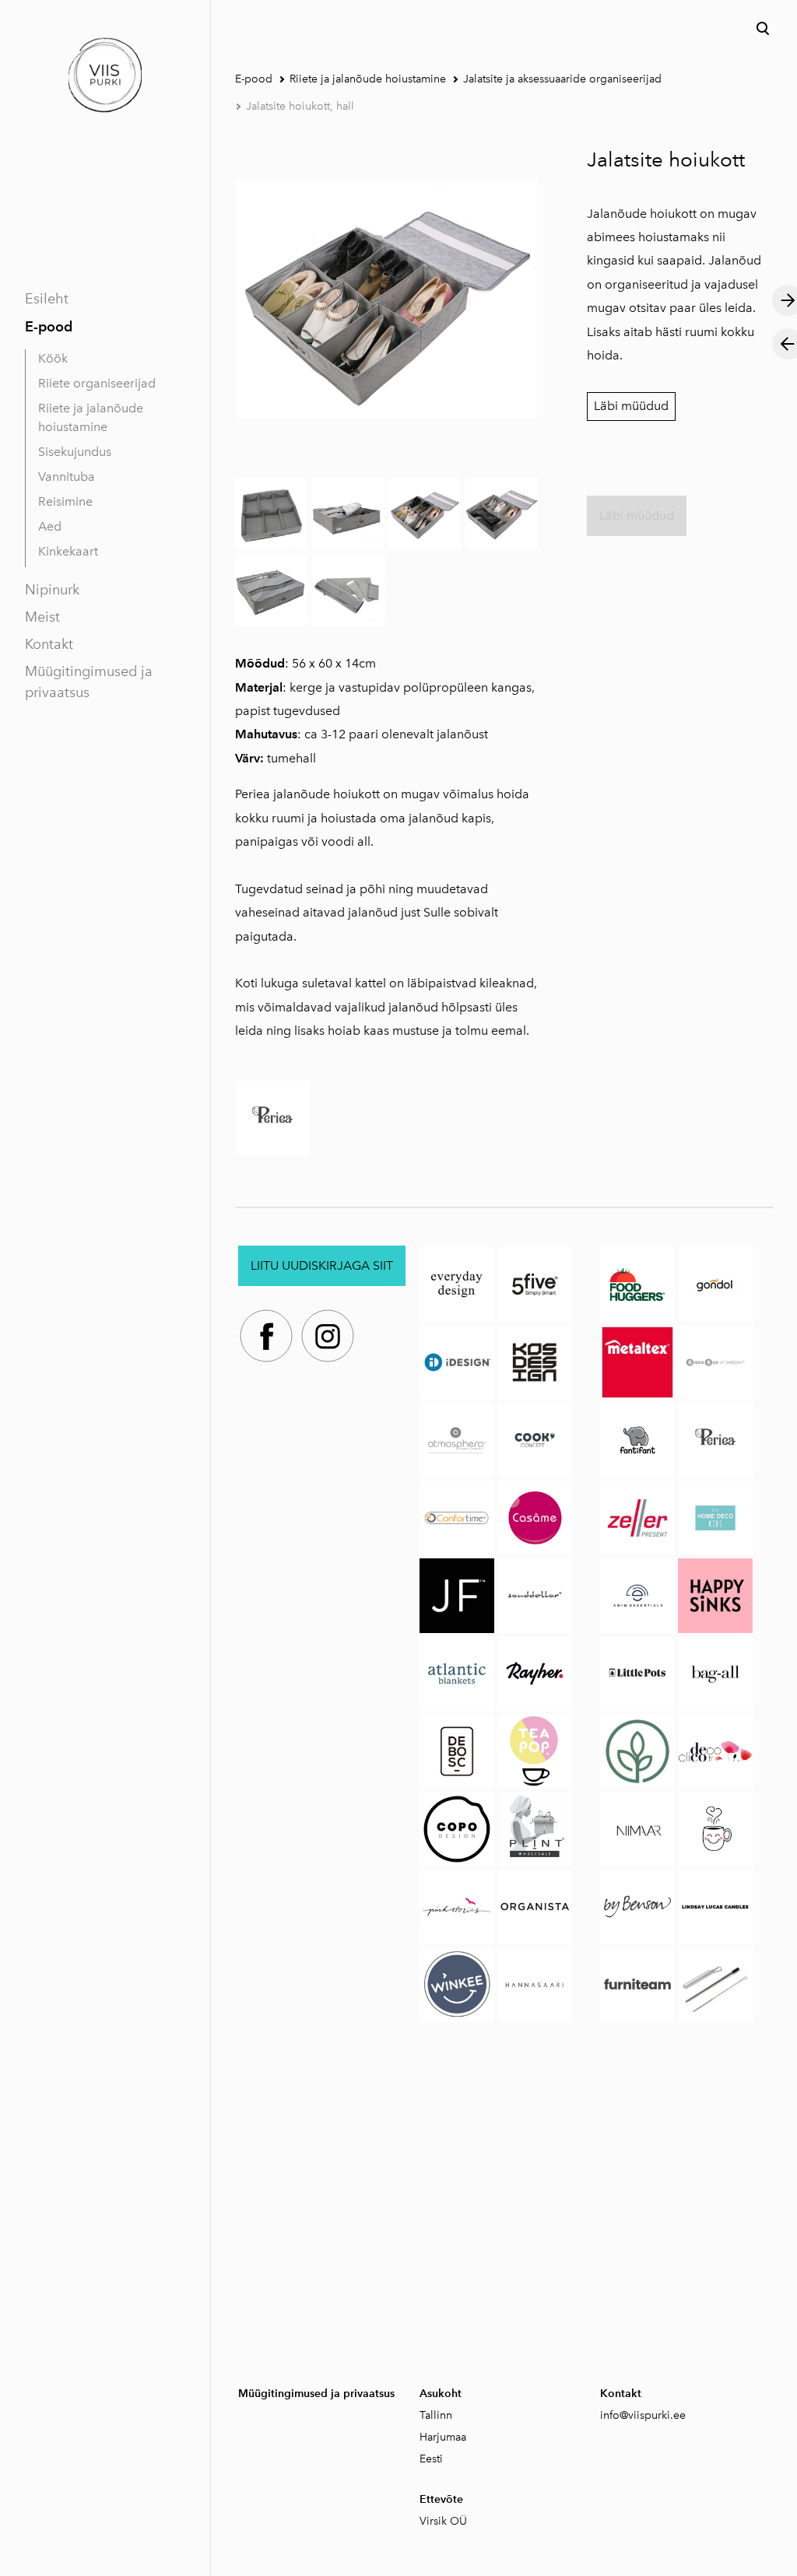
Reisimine (65, 501)
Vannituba (67, 477)
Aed (50, 526)
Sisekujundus (75, 452)
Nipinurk (52, 590)
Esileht (47, 299)
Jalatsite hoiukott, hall (300, 106)
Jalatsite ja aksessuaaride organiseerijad (562, 79)
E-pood (49, 326)
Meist (42, 617)
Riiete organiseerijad (97, 383)
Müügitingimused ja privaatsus (89, 682)
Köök (53, 358)
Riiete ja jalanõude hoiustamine (91, 417)
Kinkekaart (68, 551)
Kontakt (49, 644)
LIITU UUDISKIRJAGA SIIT (322, 1265)
